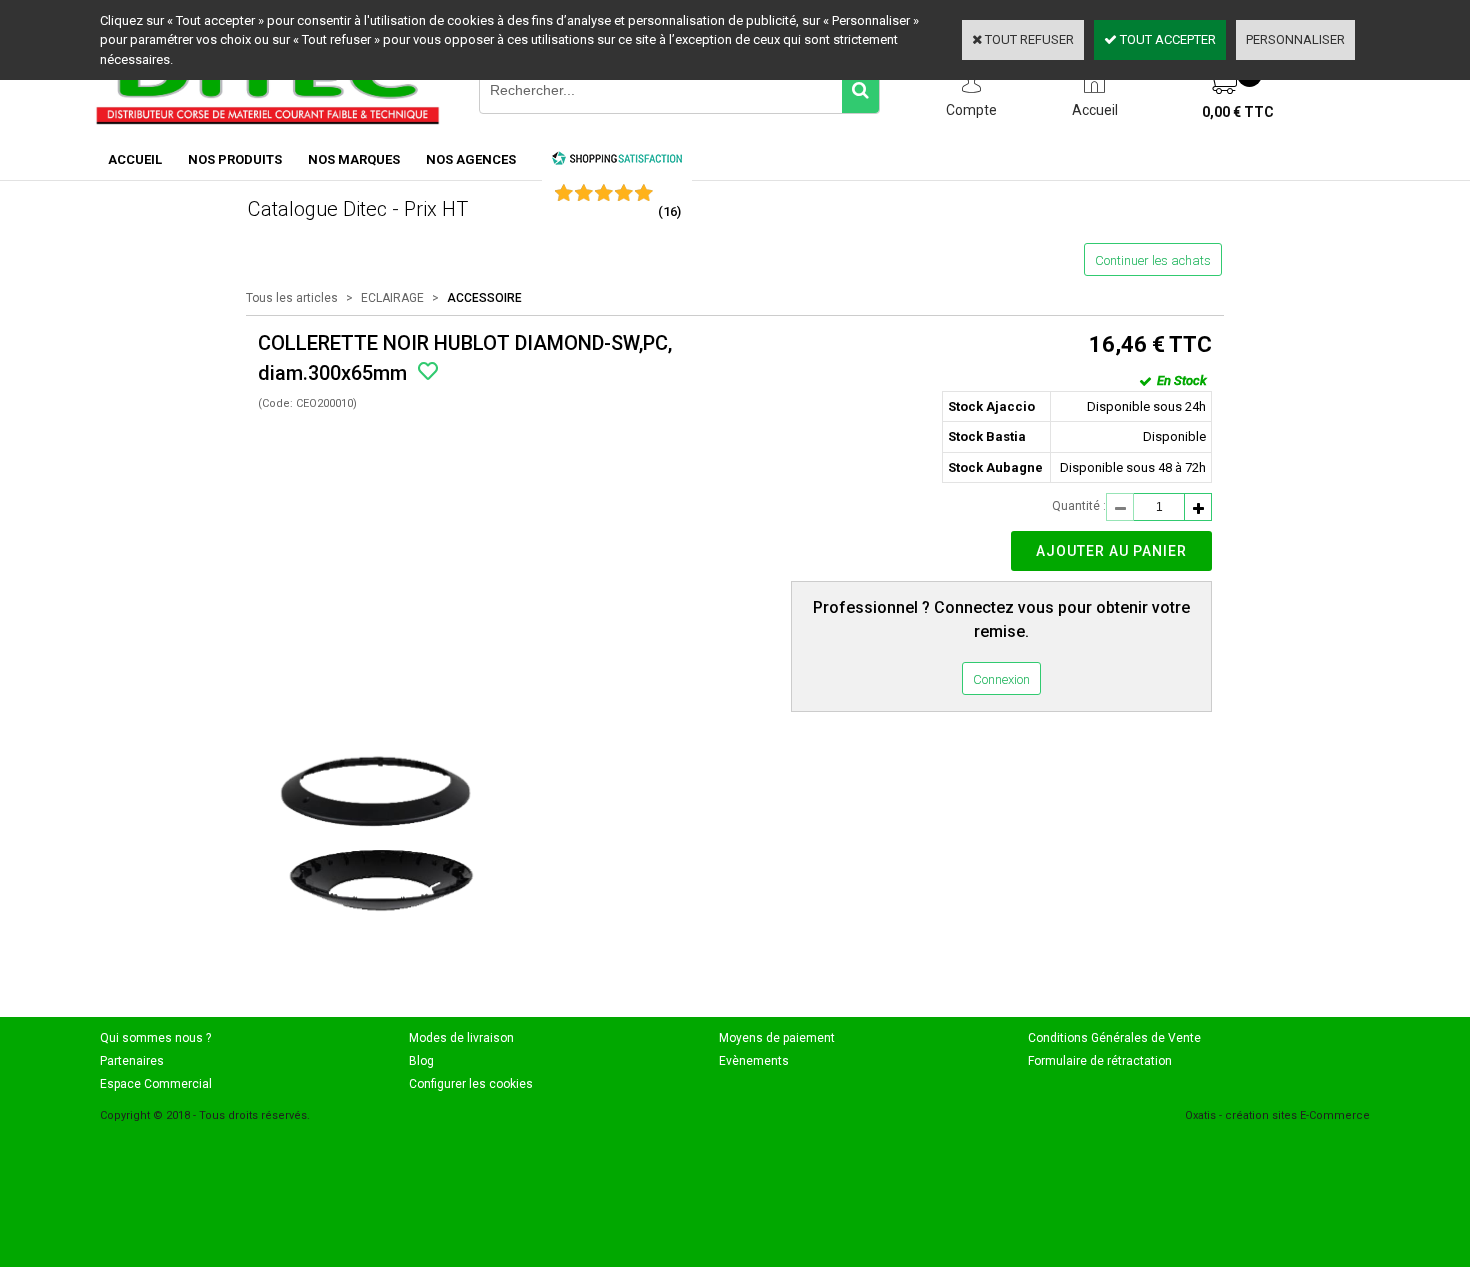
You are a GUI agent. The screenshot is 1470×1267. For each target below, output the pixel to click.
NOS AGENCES (471, 159)
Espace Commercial (156, 1084)
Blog (421, 1061)
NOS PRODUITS (235, 159)
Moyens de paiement (777, 1038)
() (669, 211)
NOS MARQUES (354, 159)
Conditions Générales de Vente (1114, 1038)
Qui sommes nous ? (155, 1038)
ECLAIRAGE (392, 298)
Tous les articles (292, 298)
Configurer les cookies (471, 1084)
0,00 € (1238, 112)
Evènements (754, 1061)
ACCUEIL (135, 159)
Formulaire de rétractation (1100, 1061)
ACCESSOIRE (484, 298)
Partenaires (132, 1061)
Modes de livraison (461, 1038)
